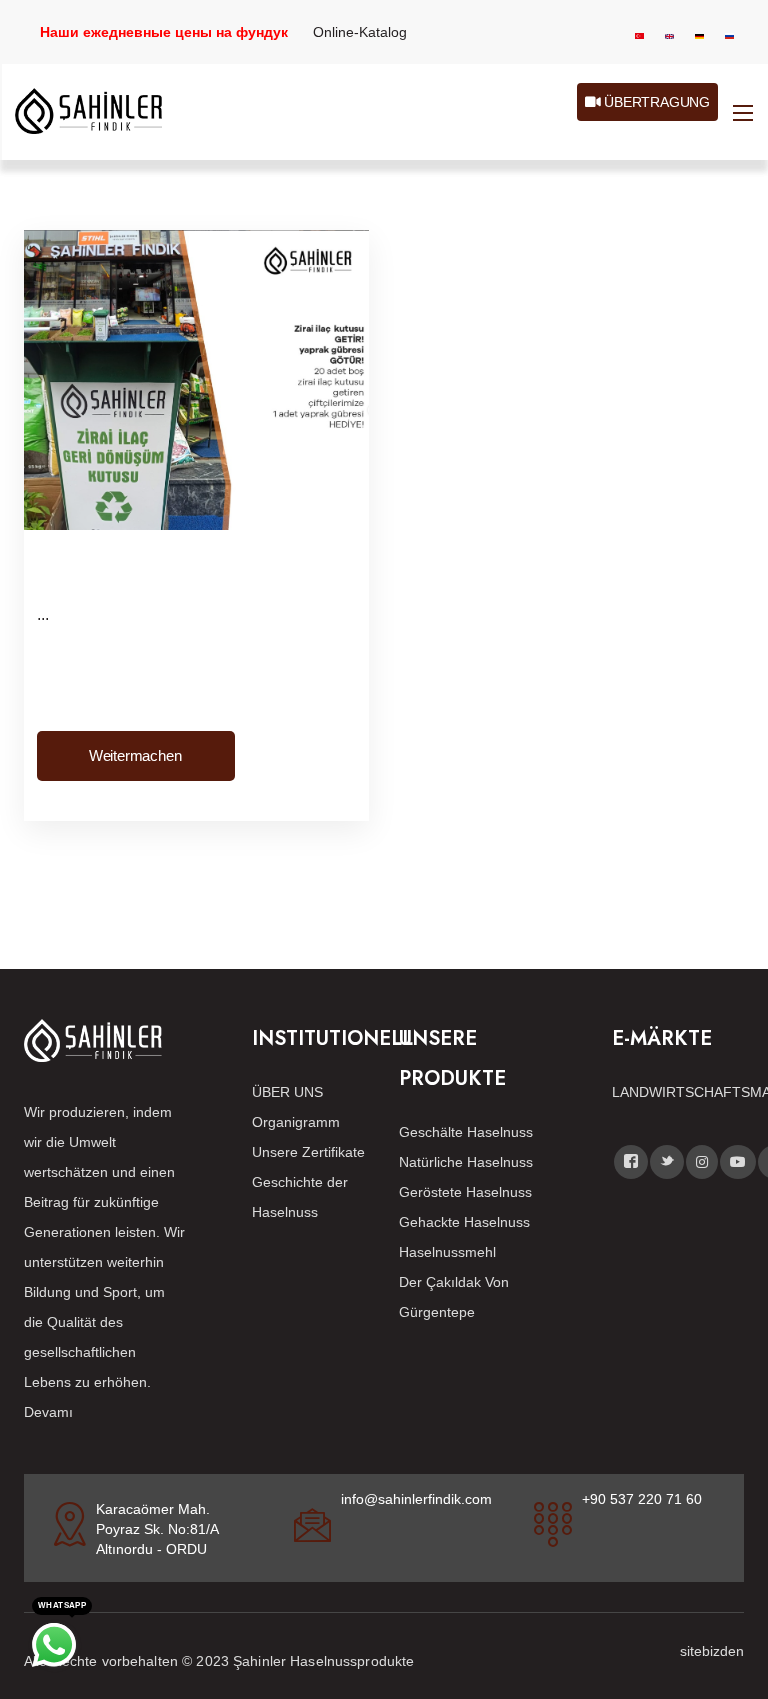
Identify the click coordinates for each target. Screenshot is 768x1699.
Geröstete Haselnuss (465, 1192)
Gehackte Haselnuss (464, 1222)
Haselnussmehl (447, 1252)
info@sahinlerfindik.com (416, 1499)
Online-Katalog (360, 32)
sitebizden (712, 1651)
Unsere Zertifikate (308, 1152)
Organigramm (296, 1122)
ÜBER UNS (287, 1092)
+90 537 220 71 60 (642, 1499)
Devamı (48, 1412)
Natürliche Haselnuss (466, 1162)
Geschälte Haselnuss (466, 1132)
